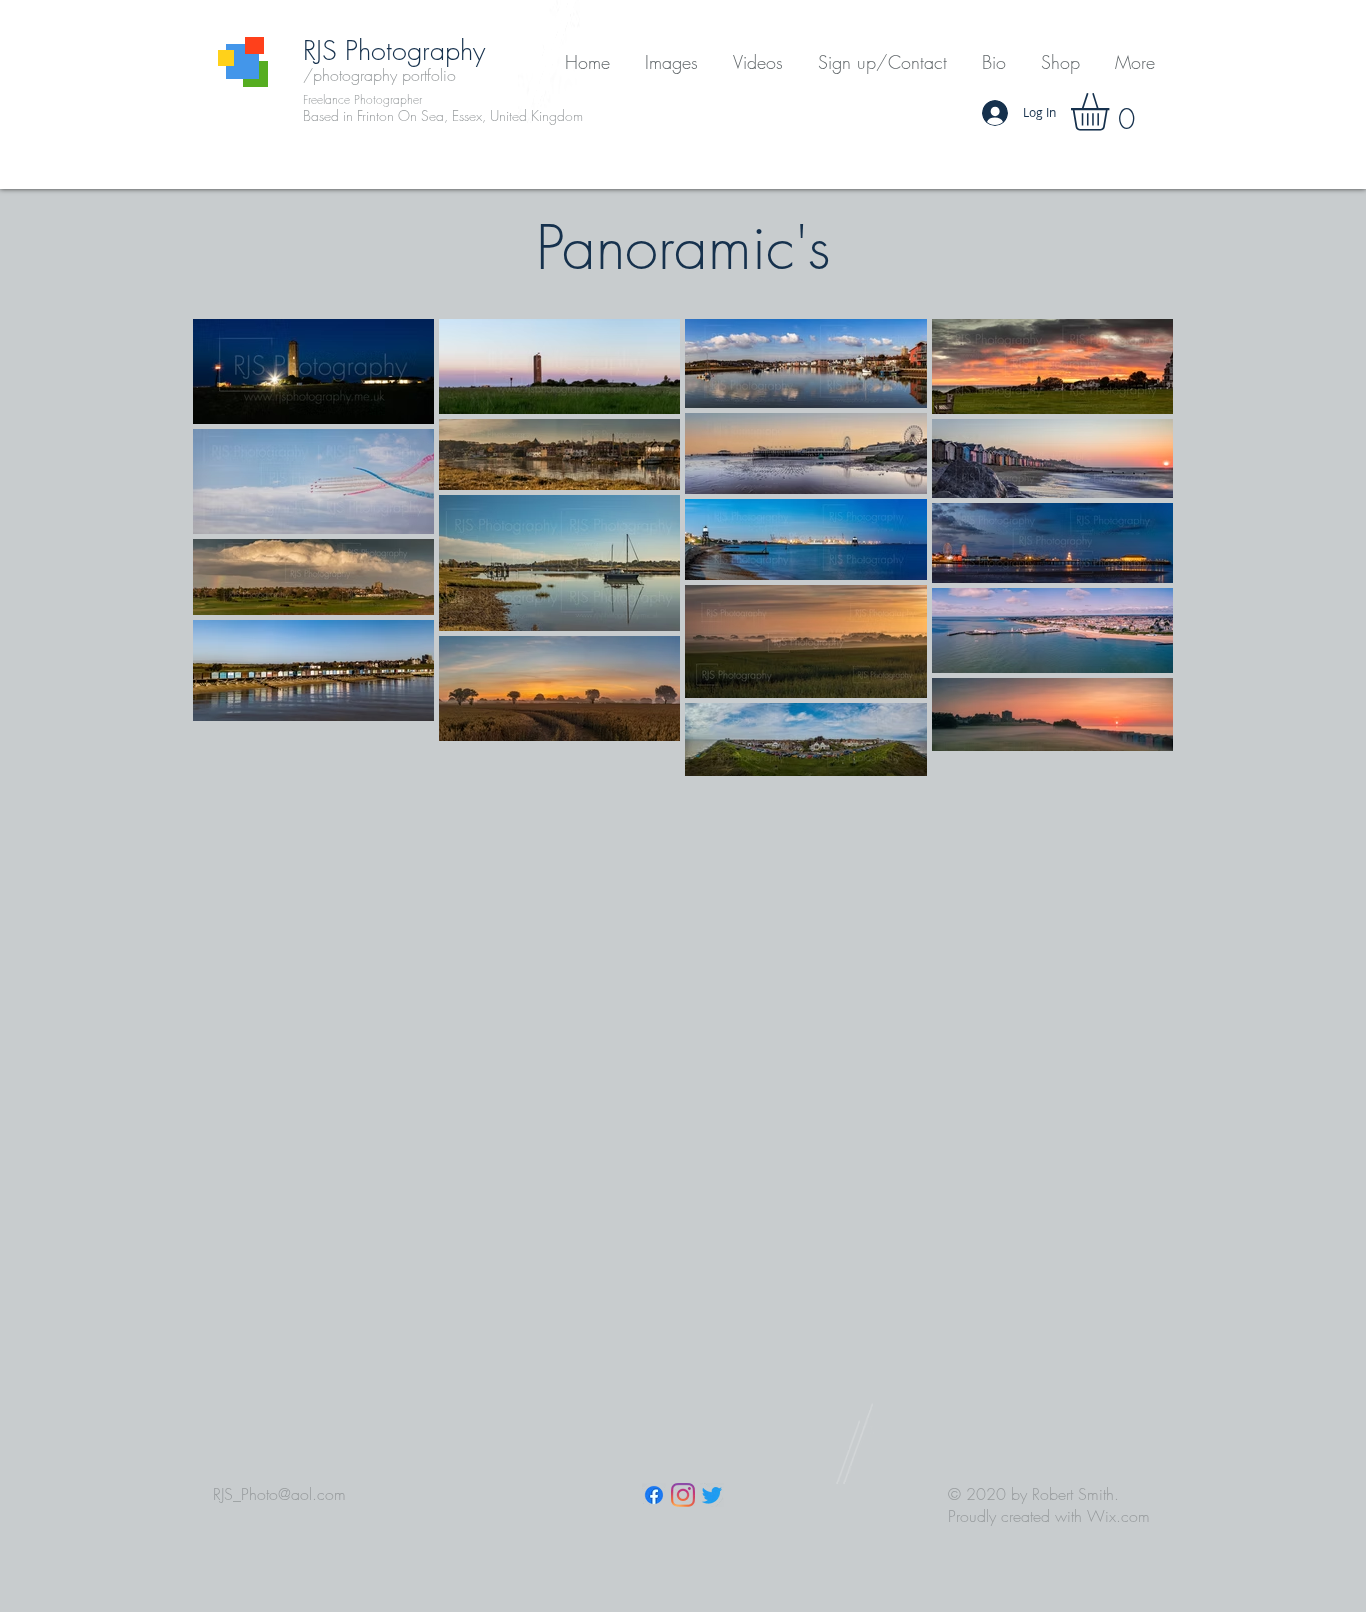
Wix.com (1118, 1516)
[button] (671, 62)
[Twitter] (712, 1495)
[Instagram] (683, 1495)
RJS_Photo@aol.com (279, 1494)
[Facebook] (654, 1495)
